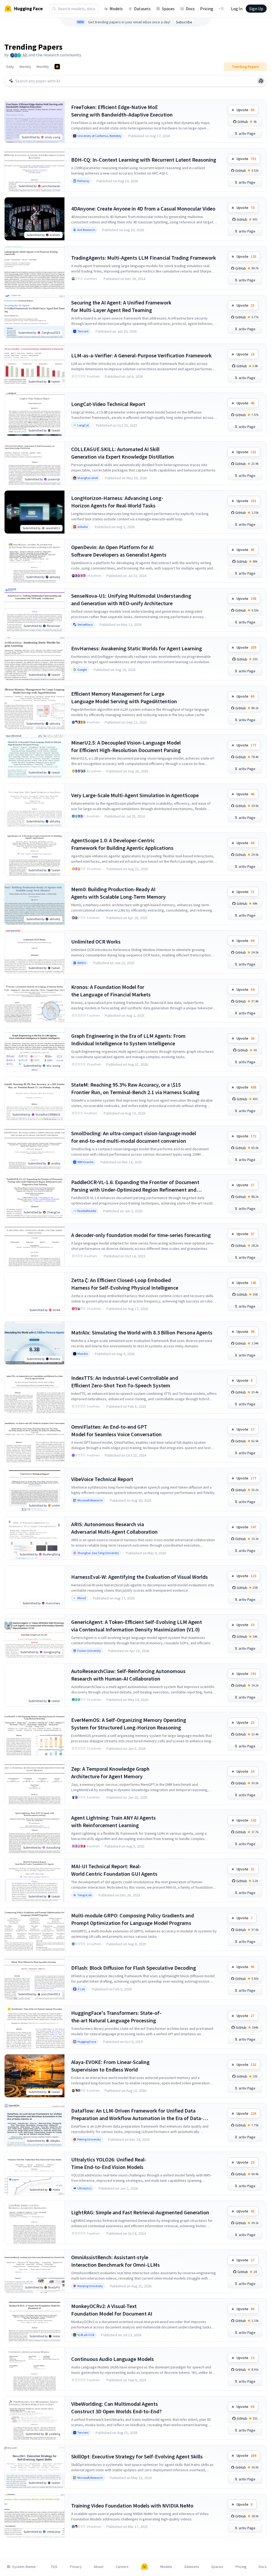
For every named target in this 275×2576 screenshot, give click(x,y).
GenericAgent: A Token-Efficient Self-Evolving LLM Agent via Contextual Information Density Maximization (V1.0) (137, 1626)
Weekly (25, 67)
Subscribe (184, 22)
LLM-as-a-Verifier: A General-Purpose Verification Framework (141, 355)
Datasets (142, 9)
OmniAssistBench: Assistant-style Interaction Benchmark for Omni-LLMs (115, 2261)
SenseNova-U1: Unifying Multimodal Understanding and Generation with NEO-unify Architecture (131, 599)
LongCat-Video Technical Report (108, 404)
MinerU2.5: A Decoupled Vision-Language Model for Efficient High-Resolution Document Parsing (126, 746)
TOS (54, 2567)
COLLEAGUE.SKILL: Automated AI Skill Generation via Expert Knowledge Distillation (123, 453)
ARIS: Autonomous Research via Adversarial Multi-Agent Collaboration (114, 1528)
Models (116, 9)
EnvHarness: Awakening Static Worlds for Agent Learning (137, 648)
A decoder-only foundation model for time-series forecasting (141, 1235)
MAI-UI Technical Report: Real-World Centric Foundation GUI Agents (114, 1870)
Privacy (76, 2567)
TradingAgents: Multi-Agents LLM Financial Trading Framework (144, 258)
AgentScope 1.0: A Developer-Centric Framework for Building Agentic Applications (122, 844)
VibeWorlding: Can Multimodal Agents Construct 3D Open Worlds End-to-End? (116, 2408)
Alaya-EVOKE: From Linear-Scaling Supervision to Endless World (110, 2066)
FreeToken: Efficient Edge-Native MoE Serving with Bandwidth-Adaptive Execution (122, 111)
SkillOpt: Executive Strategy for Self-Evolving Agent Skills (137, 2456)
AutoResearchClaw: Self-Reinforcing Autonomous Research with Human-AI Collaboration (128, 1675)
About (99, 2567)
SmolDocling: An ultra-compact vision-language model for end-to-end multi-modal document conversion (134, 1137)
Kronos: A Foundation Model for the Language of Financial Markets (111, 991)
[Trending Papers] (57, 67)
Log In (237, 9)
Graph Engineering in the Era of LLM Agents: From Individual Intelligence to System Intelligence (128, 1040)
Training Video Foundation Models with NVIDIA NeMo (132, 2506)
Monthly (43, 67)
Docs (190, 9)
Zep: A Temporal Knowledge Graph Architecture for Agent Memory (110, 1773)
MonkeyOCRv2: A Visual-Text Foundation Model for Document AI (112, 2310)
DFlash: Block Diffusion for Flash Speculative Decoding (134, 1968)
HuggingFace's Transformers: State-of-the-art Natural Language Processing (116, 2017)
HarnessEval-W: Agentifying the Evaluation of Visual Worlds (140, 1577)
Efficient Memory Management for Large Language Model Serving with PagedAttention (124, 697)
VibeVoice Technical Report (102, 1479)
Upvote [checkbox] (245, 110)
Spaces (168, 9)
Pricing (207, 9)
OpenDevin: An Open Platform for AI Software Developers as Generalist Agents (119, 551)
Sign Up (256, 9)
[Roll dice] (261, 81)
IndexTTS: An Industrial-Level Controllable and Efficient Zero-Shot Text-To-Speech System (125, 1382)
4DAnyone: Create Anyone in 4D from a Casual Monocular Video (143, 208)
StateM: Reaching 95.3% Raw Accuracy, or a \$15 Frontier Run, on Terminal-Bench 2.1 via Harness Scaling (135, 1088)
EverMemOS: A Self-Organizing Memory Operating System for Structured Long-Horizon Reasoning (129, 1724)
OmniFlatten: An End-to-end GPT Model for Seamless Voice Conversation (116, 1430)
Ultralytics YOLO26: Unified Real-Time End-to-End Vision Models (109, 2163)
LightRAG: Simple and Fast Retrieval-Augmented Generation (140, 2212)
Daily (10, 67)
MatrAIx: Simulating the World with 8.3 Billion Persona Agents (142, 1332)
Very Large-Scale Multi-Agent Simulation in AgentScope (135, 795)
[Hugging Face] (144, 2567)
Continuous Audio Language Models (113, 2359)
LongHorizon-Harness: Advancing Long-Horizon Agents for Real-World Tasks (117, 502)
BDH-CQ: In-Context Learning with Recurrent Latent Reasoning (144, 160)
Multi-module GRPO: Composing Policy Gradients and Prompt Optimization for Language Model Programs (133, 1919)
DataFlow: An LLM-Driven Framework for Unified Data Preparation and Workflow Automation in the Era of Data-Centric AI (137, 2115)
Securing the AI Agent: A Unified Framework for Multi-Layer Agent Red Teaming (121, 306)
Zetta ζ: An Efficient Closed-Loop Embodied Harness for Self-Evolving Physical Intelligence (125, 1284)
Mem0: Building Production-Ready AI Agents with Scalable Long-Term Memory (118, 893)
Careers (122, 2567)
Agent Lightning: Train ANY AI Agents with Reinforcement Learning (113, 1821)
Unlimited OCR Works (96, 941)
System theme (24, 2567)
